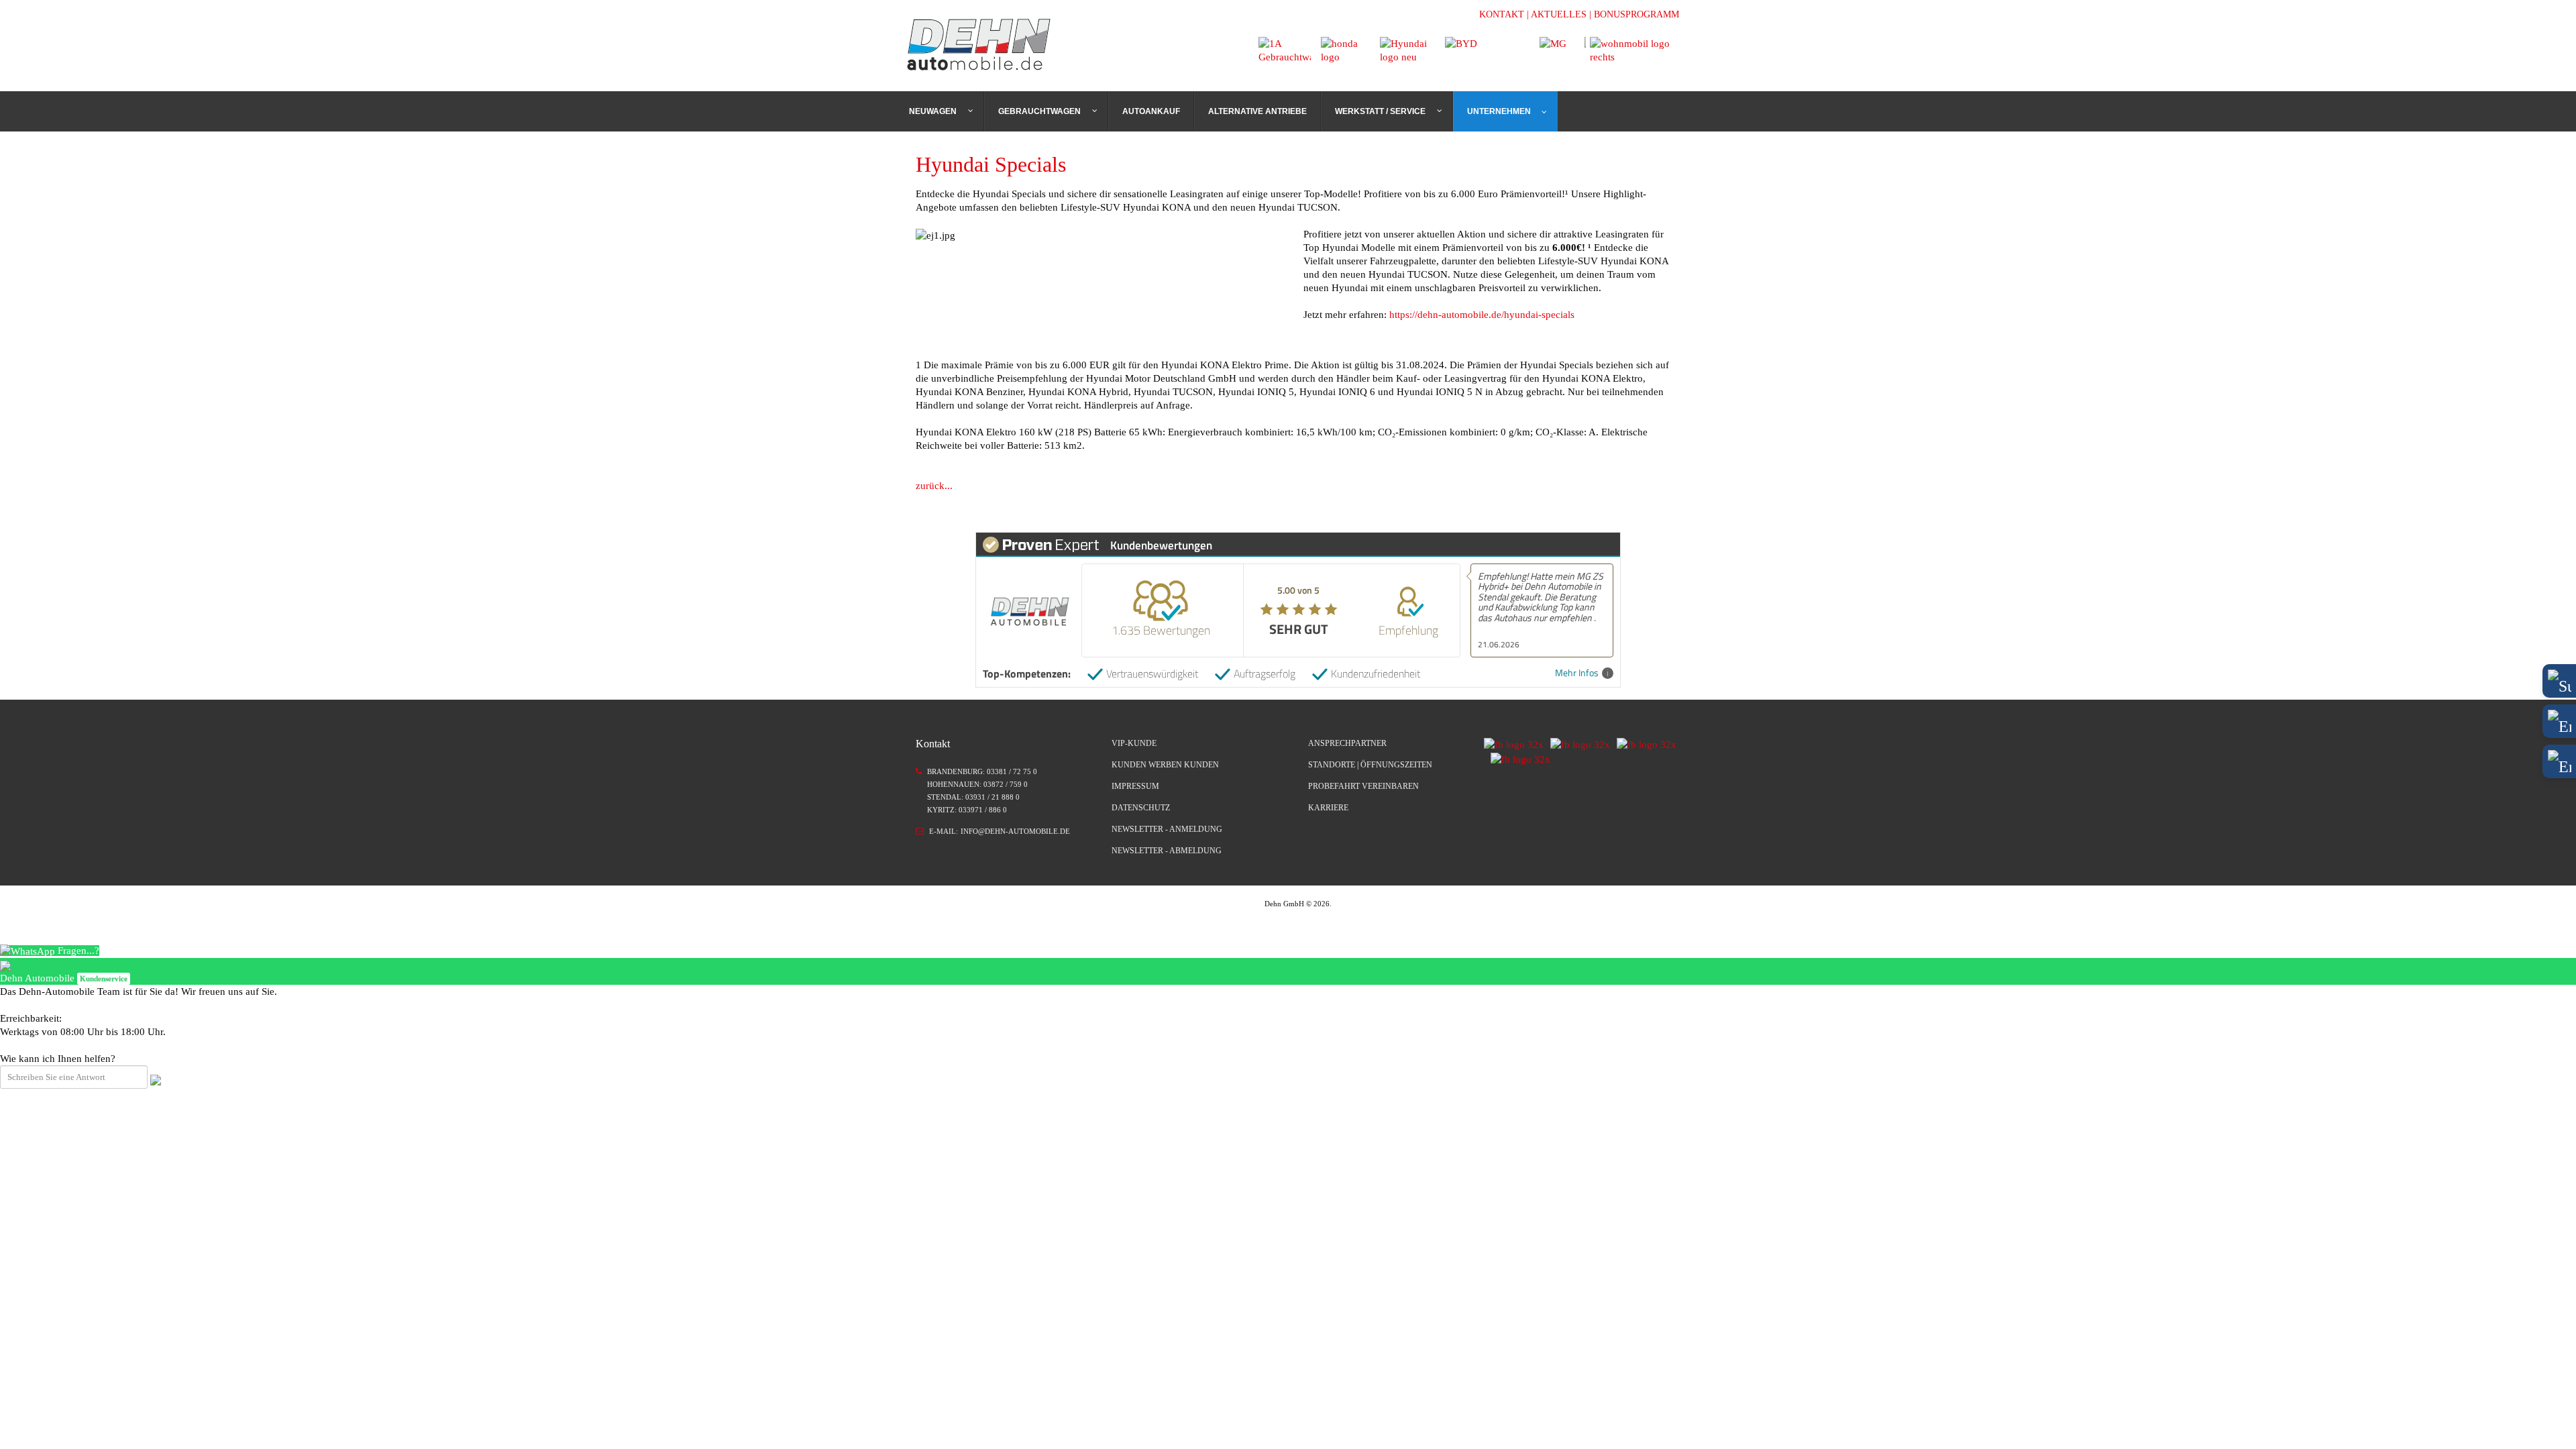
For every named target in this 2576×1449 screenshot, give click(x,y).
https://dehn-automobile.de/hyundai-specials (1482, 315)
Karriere (1328, 808)
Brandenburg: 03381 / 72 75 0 (982, 771)
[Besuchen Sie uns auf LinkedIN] (1643, 744)
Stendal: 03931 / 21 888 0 (973, 797)
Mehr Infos (1577, 673)
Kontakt (1502, 14)
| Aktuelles (1557, 14)
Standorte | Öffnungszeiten (1370, 765)
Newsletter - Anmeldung (1167, 829)
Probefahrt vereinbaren (1363, 786)
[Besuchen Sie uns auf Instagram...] (1577, 744)
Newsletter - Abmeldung (1167, 851)
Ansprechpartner (1347, 743)
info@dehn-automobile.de (1015, 831)
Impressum (1135, 786)
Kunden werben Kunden (1165, 765)
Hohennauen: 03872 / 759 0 (977, 784)
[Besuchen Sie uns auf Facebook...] (1514, 744)
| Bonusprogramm (1634, 14)
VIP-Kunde (1134, 743)
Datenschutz (1141, 808)
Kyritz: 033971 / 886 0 (967, 810)
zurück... (934, 486)
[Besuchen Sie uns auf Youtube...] (1517, 758)
